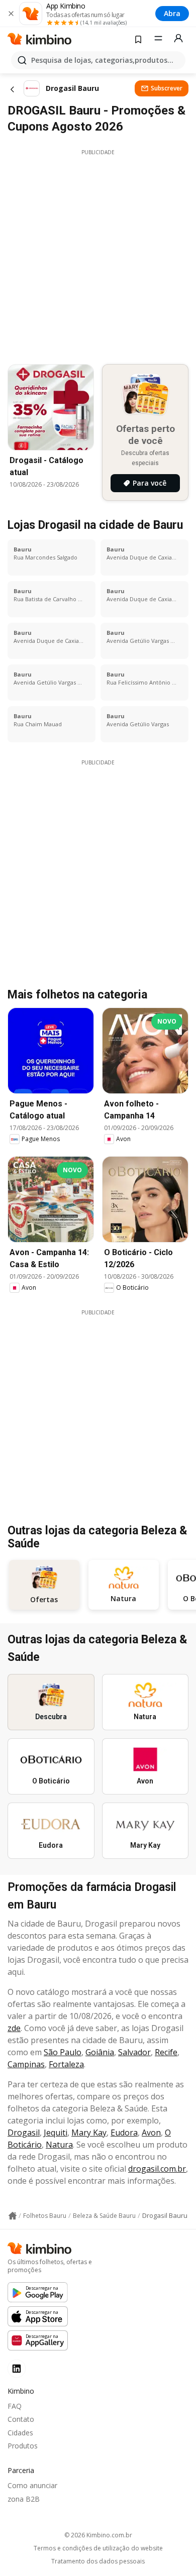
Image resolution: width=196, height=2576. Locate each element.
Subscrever (167, 88)
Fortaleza (66, 2064)
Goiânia (100, 2052)
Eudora (124, 2133)
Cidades (20, 2433)
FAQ (15, 2406)
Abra (172, 13)
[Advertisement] (98, 254)
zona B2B (24, 2499)
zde (14, 2028)
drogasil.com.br (157, 2169)
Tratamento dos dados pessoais (98, 2561)
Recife (166, 2052)
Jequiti (56, 2133)
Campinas (26, 2064)
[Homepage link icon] (13, 2216)
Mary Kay (89, 2133)
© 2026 (98, 2535)
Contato (21, 2419)
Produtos (23, 2446)
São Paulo (63, 2052)
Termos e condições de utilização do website (98, 2548)
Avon (151, 2133)
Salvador (134, 2052)
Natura (59, 2145)
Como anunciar (32, 2485)
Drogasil (24, 2133)
